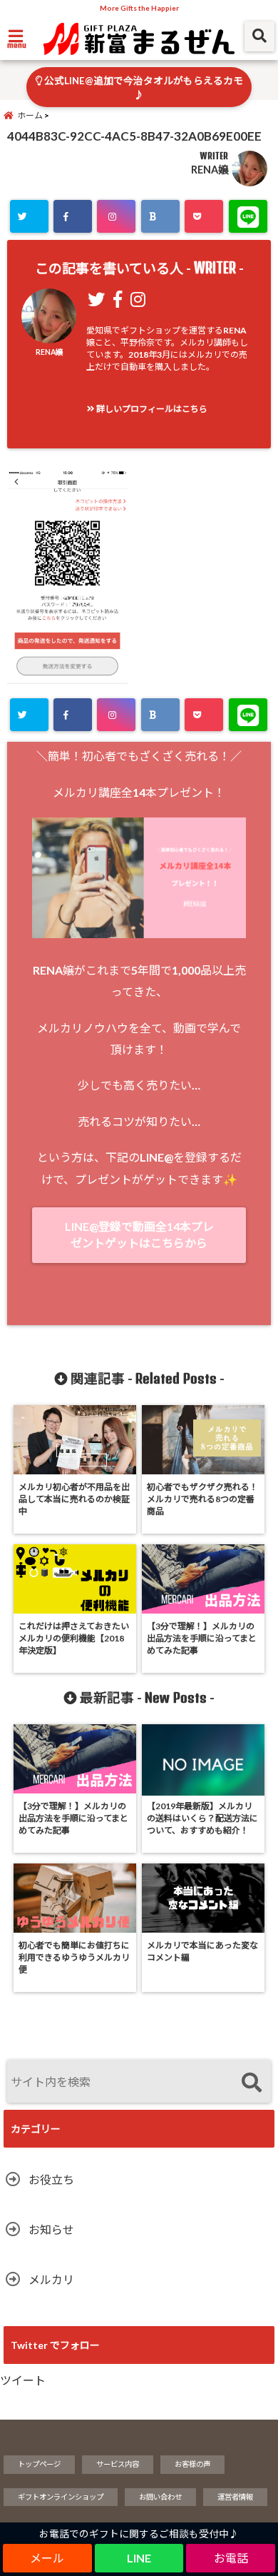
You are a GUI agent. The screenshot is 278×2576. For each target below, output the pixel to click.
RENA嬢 (210, 170)
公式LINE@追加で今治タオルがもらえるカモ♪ (143, 88)
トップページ (39, 2464)
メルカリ (51, 2279)
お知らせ (51, 2229)
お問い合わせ (160, 2497)
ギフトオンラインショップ (61, 2497)
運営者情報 (235, 2497)
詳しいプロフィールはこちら (151, 409)
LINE (139, 2558)
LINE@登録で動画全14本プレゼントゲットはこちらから (139, 1234)
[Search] (251, 2083)
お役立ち (51, 2179)
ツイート (23, 2380)
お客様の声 (192, 2464)
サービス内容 (118, 2464)
